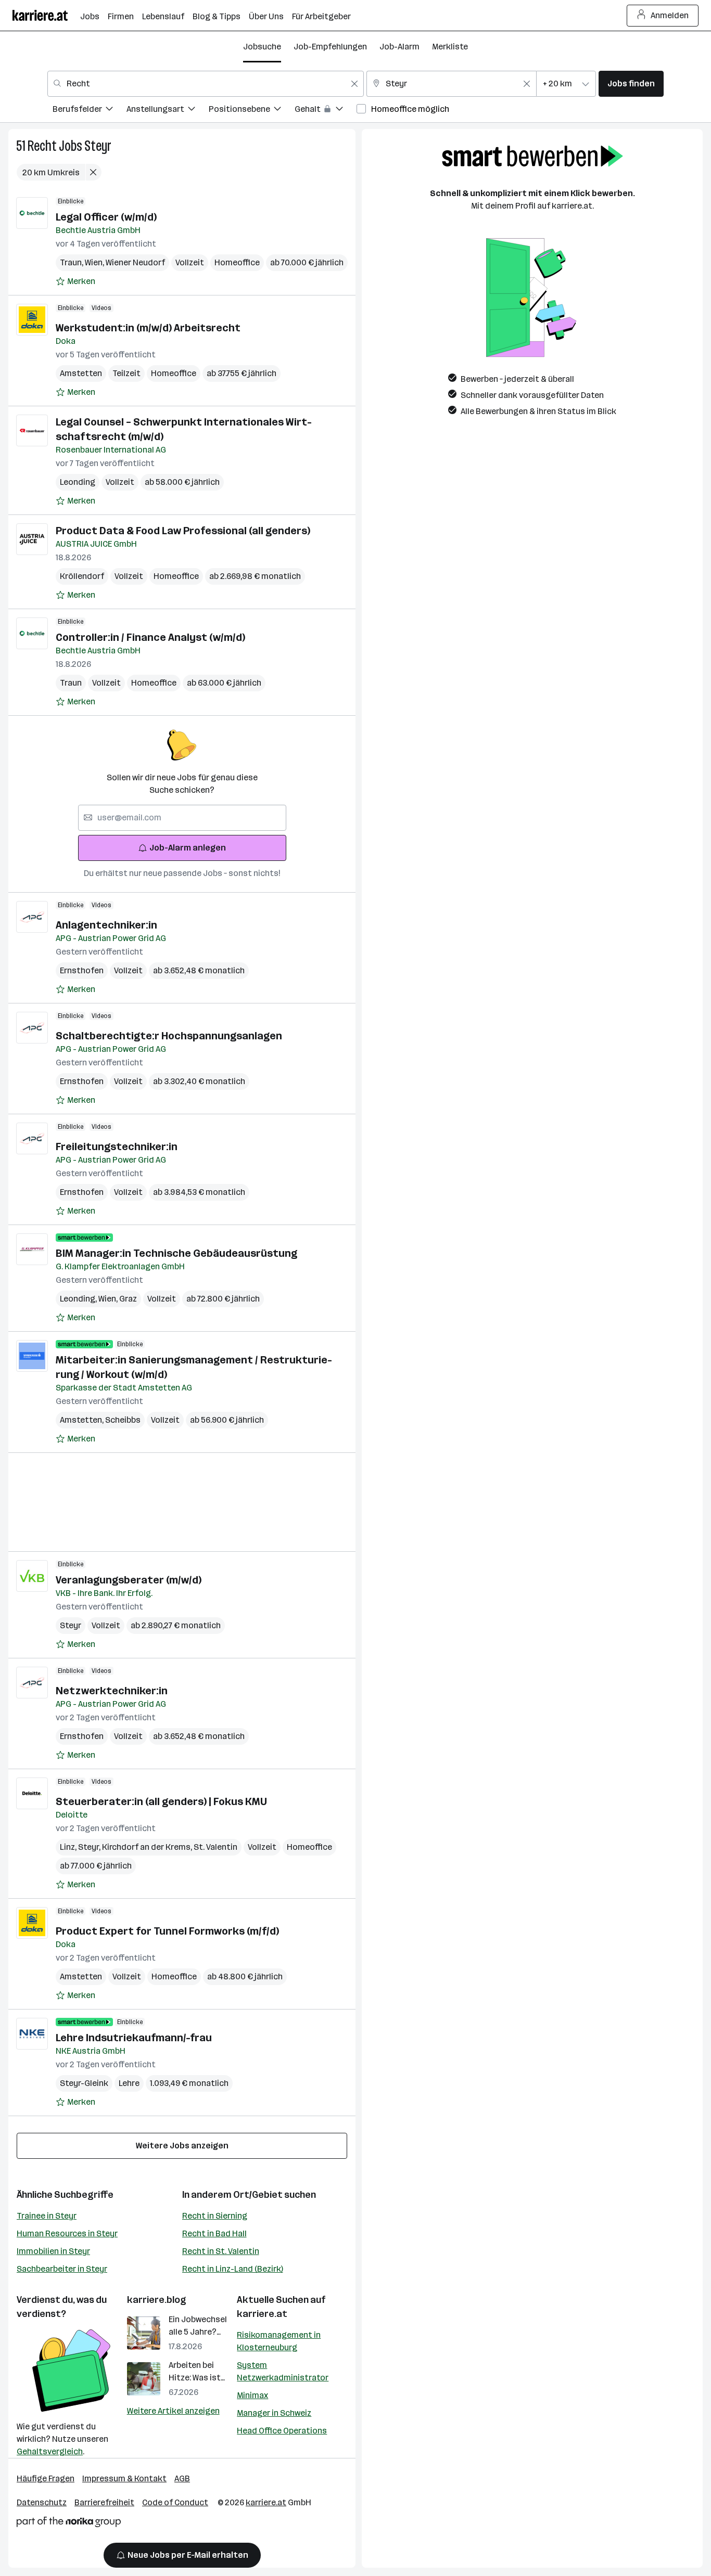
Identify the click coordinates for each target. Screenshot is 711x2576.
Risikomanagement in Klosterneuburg (279, 2341)
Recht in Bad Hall (214, 2233)
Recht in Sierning (215, 2216)
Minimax (252, 2395)
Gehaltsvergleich (50, 2451)
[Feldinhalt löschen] (354, 84)
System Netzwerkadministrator (283, 2371)
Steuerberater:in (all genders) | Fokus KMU (161, 1801)
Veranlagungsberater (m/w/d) (129, 1580)
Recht (42, 146)
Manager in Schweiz (274, 2413)
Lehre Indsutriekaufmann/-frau (134, 2038)
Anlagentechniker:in (106, 925)
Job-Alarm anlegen (188, 848)
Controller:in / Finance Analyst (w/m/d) (150, 637)
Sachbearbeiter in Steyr (62, 2269)
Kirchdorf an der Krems (148, 1847)
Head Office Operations (282, 2431)
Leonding (78, 482)
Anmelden (670, 15)
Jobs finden (631, 83)
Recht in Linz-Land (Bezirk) (233, 2269)
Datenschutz (42, 2502)
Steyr (98, 146)
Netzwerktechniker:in (112, 1691)
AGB (182, 2478)
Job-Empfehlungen (330, 47)
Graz (128, 1299)
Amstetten (81, 373)
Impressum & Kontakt (124, 2478)
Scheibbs (123, 1420)
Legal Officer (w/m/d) (106, 217)
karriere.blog (157, 2300)
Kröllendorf (82, 576)
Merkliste (450, 47)
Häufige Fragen (46, 2478)
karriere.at (262, 2314)
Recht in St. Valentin (221, 2251)
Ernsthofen (82, 970)
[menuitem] (90, 111)
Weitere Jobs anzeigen (182, 2146)
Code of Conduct (175, 2502)
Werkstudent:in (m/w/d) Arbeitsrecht (148, 328)
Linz (69, 1847)
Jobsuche (262, 47)
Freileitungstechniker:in (117, 1147)
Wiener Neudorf (135, 262)
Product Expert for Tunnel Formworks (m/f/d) (167, 1931)
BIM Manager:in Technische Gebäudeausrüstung (176, 1253)
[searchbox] (182, 818)
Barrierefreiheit (104, 2502)
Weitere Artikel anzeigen (173, 2411)
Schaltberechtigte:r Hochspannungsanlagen (169, 1036)
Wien (95, 262)
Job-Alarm (399, 47)
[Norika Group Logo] (69, 2524)
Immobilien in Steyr (53, 2251)
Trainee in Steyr (47, 2216)
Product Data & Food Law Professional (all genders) (183, 531)
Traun (72, 262)
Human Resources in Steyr (67, 2233)
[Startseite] (46, 15)
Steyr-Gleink (84, 2083)
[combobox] (206, 84)
